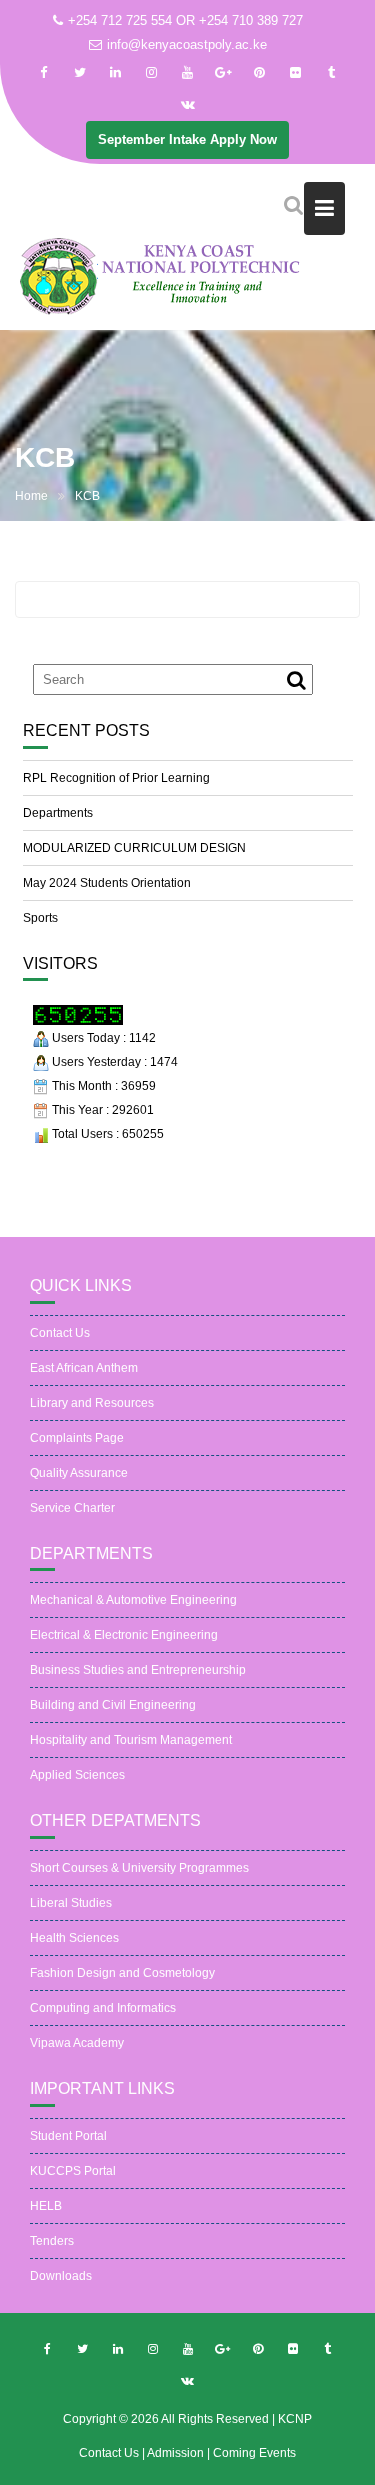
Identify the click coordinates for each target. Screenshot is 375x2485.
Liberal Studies (71, 1903)
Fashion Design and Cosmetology (122, 1973)
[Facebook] (44, 73)
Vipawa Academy (77, 2043)
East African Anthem (84, 1368)
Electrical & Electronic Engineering (124, 1635)
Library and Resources (92, 1403)
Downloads (61, 2276)
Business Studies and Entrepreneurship (138, 1670)
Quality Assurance (79, 1473)
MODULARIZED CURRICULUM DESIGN (134, 848)
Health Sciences (74, 1938)
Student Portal (68, 2136)
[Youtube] (188, 73)
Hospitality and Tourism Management (131, 1740)
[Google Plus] (224, 73)
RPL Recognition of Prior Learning (116, 778)
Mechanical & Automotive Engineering (133, 1600)
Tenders (52, 2241)
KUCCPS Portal (73, 2171)
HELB (46, 2206)
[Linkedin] (116, 73)
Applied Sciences (77, 1775)
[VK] (188, 105)
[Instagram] (152, 73)
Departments (58, 813)
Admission (177, 2453)
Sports (40, 918)
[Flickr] (296, 73)
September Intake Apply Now (187, 139)
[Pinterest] (260, 73)
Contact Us (60, 1333)
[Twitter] (80, 73)
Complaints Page (77, 1438)
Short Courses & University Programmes (139, 1868)
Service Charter (72, 1508)
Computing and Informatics (103, 2008)
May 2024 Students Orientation (107, 883)
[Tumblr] (332, 73)
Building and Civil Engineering (113, 1705)
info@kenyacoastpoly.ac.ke (187, 44)
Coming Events (254, 2453)
